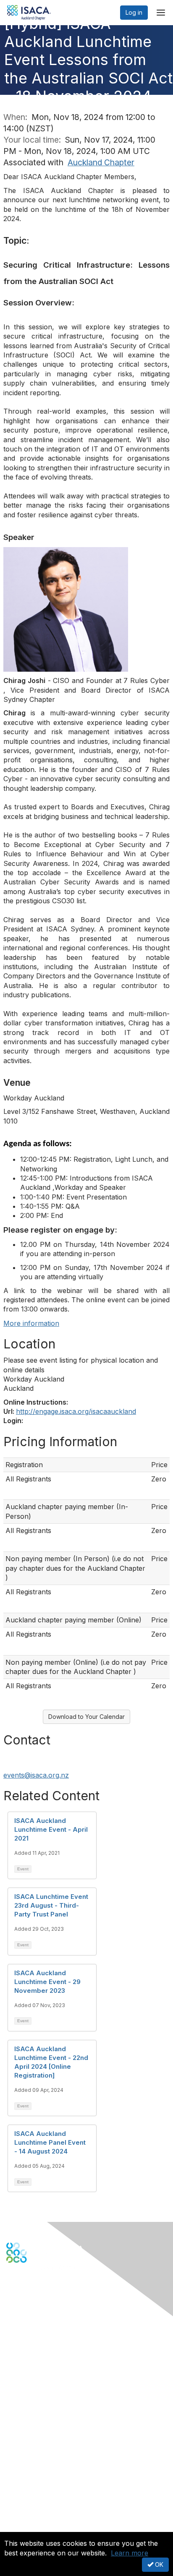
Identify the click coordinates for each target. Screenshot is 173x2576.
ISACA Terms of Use (34, 2503)
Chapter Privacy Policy (38, 2524)
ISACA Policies (26, 2495)
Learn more (130, 2553)
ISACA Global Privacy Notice (45, 2512)
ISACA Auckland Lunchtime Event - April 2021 (51, 1829)
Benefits (18, 2422)
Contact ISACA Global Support (49, 2365)
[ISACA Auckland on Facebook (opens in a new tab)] (11, 2292)
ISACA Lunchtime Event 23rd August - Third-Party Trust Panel (51, 1905)
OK (158, 2564)
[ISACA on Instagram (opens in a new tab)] (54, 2292)
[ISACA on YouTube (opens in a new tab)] (43, 2292)
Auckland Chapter (101, 162)
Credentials (22, 2430)
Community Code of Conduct (46, 2487)
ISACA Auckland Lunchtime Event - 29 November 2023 (47, 1982)
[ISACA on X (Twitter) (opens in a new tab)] (22, 2292)
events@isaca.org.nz (36, 1775)
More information (31, 1323)
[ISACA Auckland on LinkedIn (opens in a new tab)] (32, 2292)
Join (12, 2413)
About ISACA (24, 2478)
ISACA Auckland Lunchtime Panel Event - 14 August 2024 (50, 2142)
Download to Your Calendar (86, 1717)
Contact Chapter (29, 2353)
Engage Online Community (43, 2304)
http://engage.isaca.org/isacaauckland (76, 1411)
